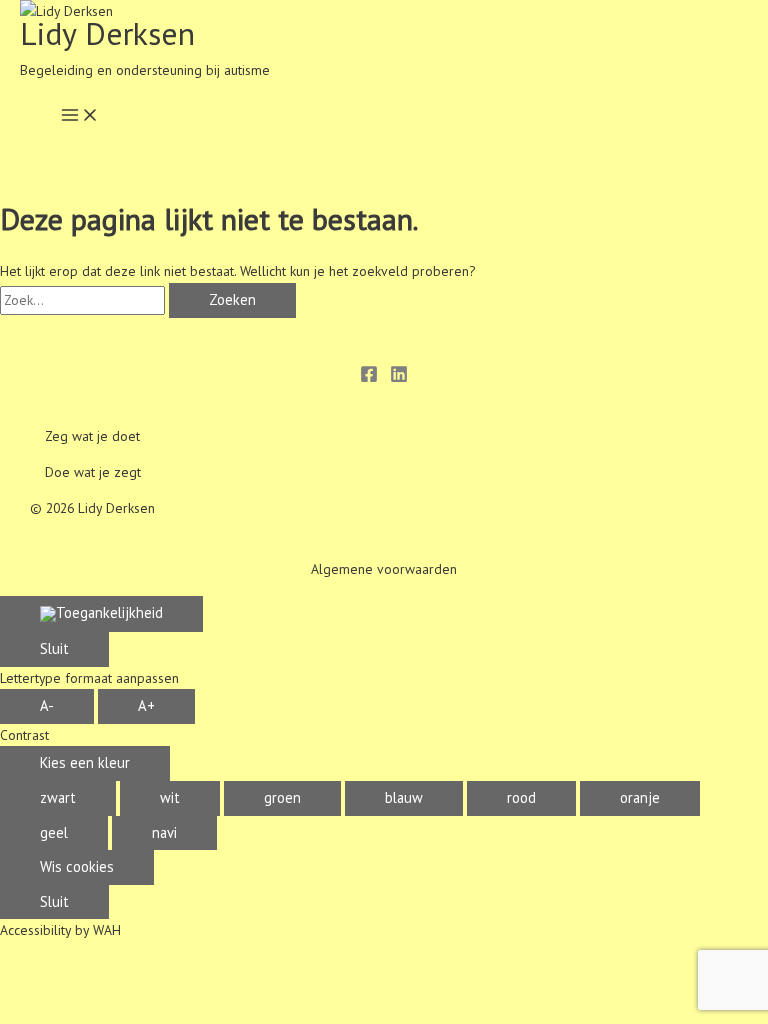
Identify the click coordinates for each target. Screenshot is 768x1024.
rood (521, 797)
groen (282, 797)
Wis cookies (77, 866)
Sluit (54, 648)
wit (170, 797)
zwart (58, 797)
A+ (146, 705)
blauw (404, 797)
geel (54, 832)
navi (164, 832)
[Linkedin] (399, 378)
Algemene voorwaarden (384, 569)
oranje (640, 797)
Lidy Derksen (107, 33)
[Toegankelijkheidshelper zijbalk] (101, 614)
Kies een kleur (85, 762)
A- (47, 705)
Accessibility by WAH (60, 930)
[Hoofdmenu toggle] (80, 116)
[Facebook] (369, 378)
